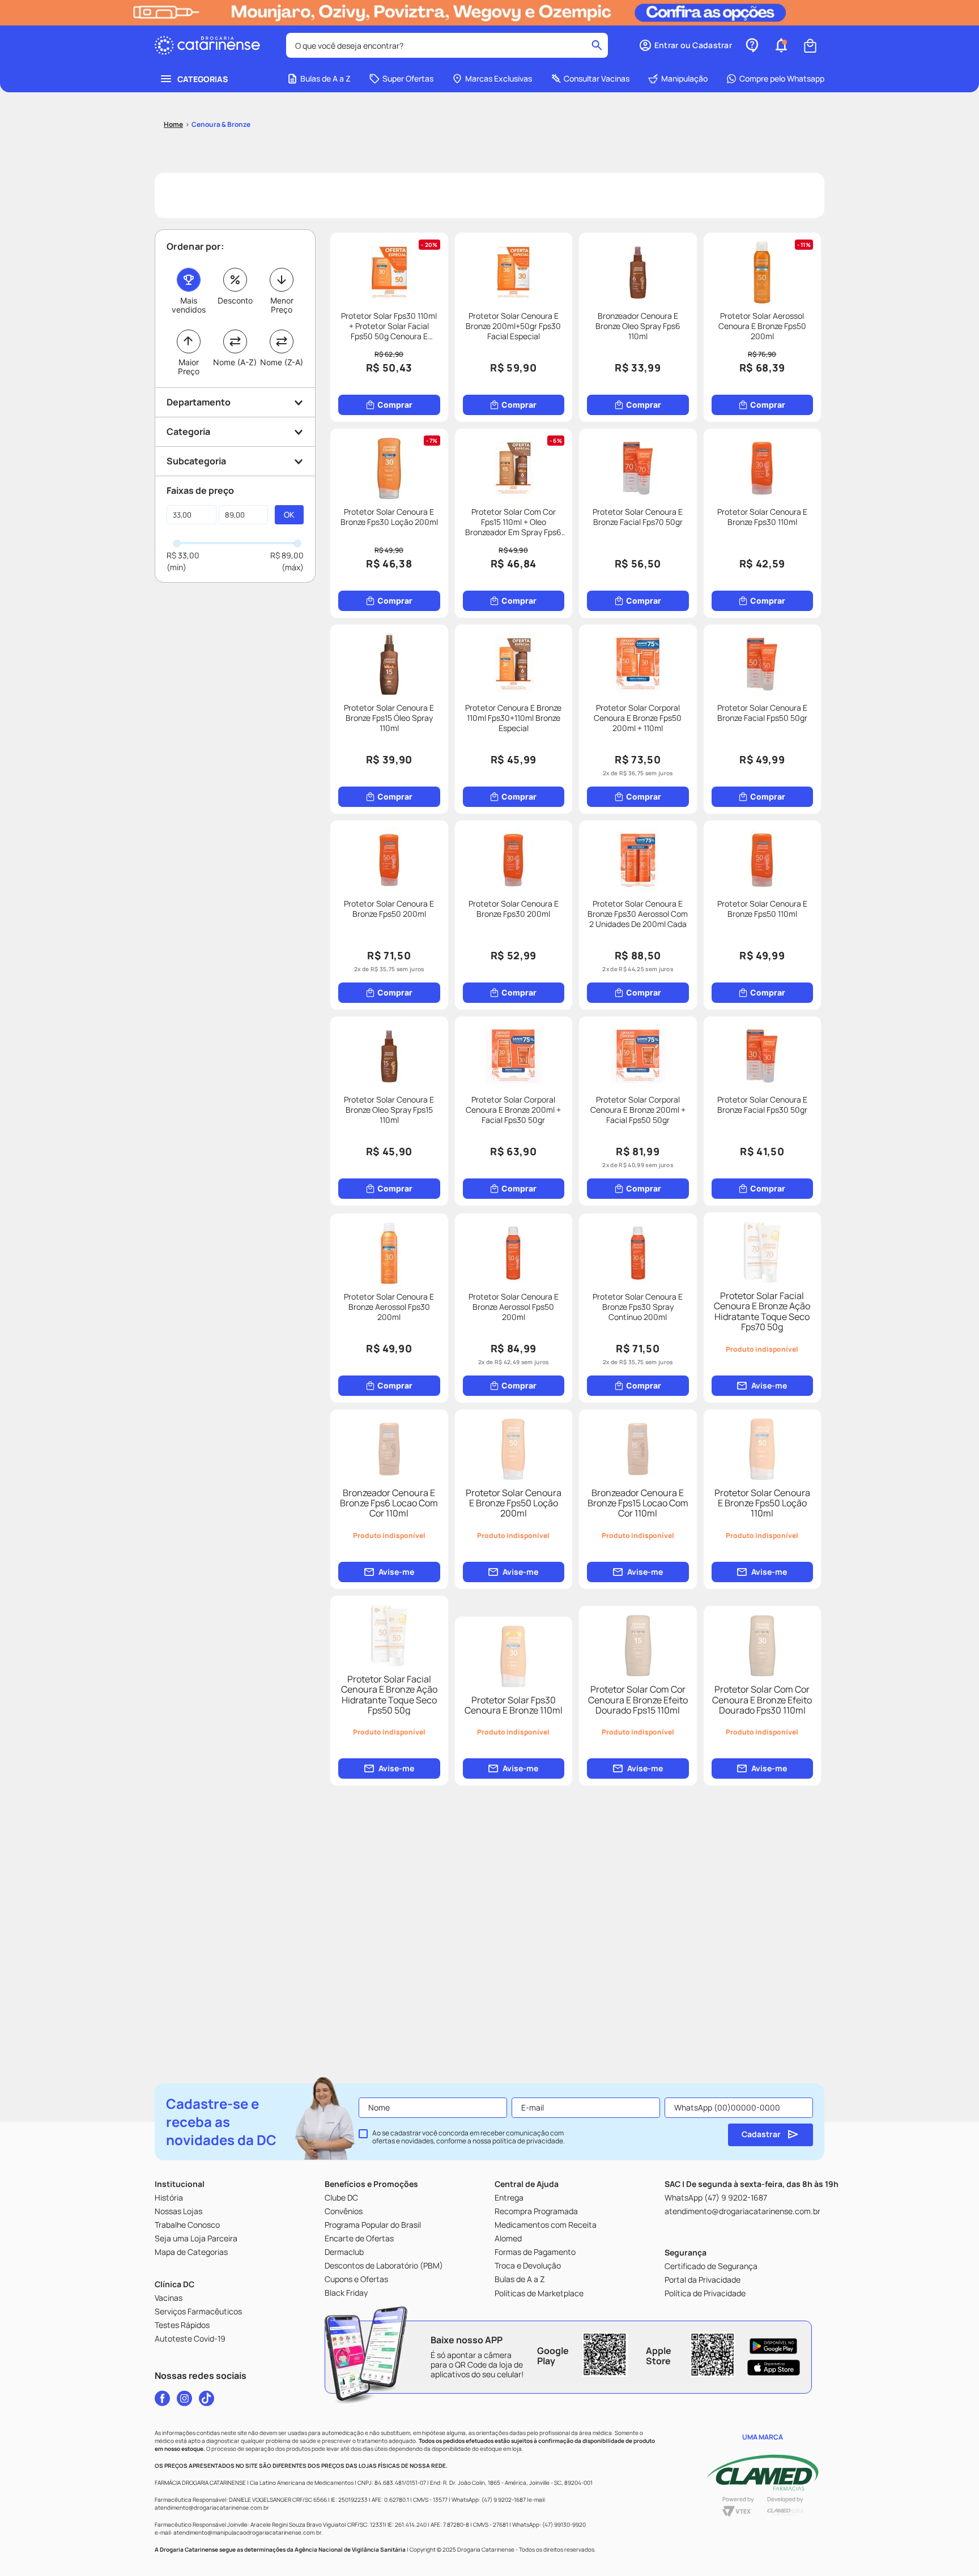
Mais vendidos (189, 305)
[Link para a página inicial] (173, 125)
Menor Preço (282, 305)
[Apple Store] (774, 2368)
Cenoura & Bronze (221, 124)
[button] (685, 45)
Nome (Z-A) (282, 362)
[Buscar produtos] (597, 45)
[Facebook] (162, 2398)
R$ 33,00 (183, 555)
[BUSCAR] (289, 515)
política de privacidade (528, 2141)
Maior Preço (189, 367)
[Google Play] (774, 2346)
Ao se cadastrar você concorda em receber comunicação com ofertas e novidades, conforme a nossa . (469, 2137)
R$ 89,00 (287, 555)
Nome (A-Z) (235, 362)
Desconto (235, 300)
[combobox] (447, 45)
